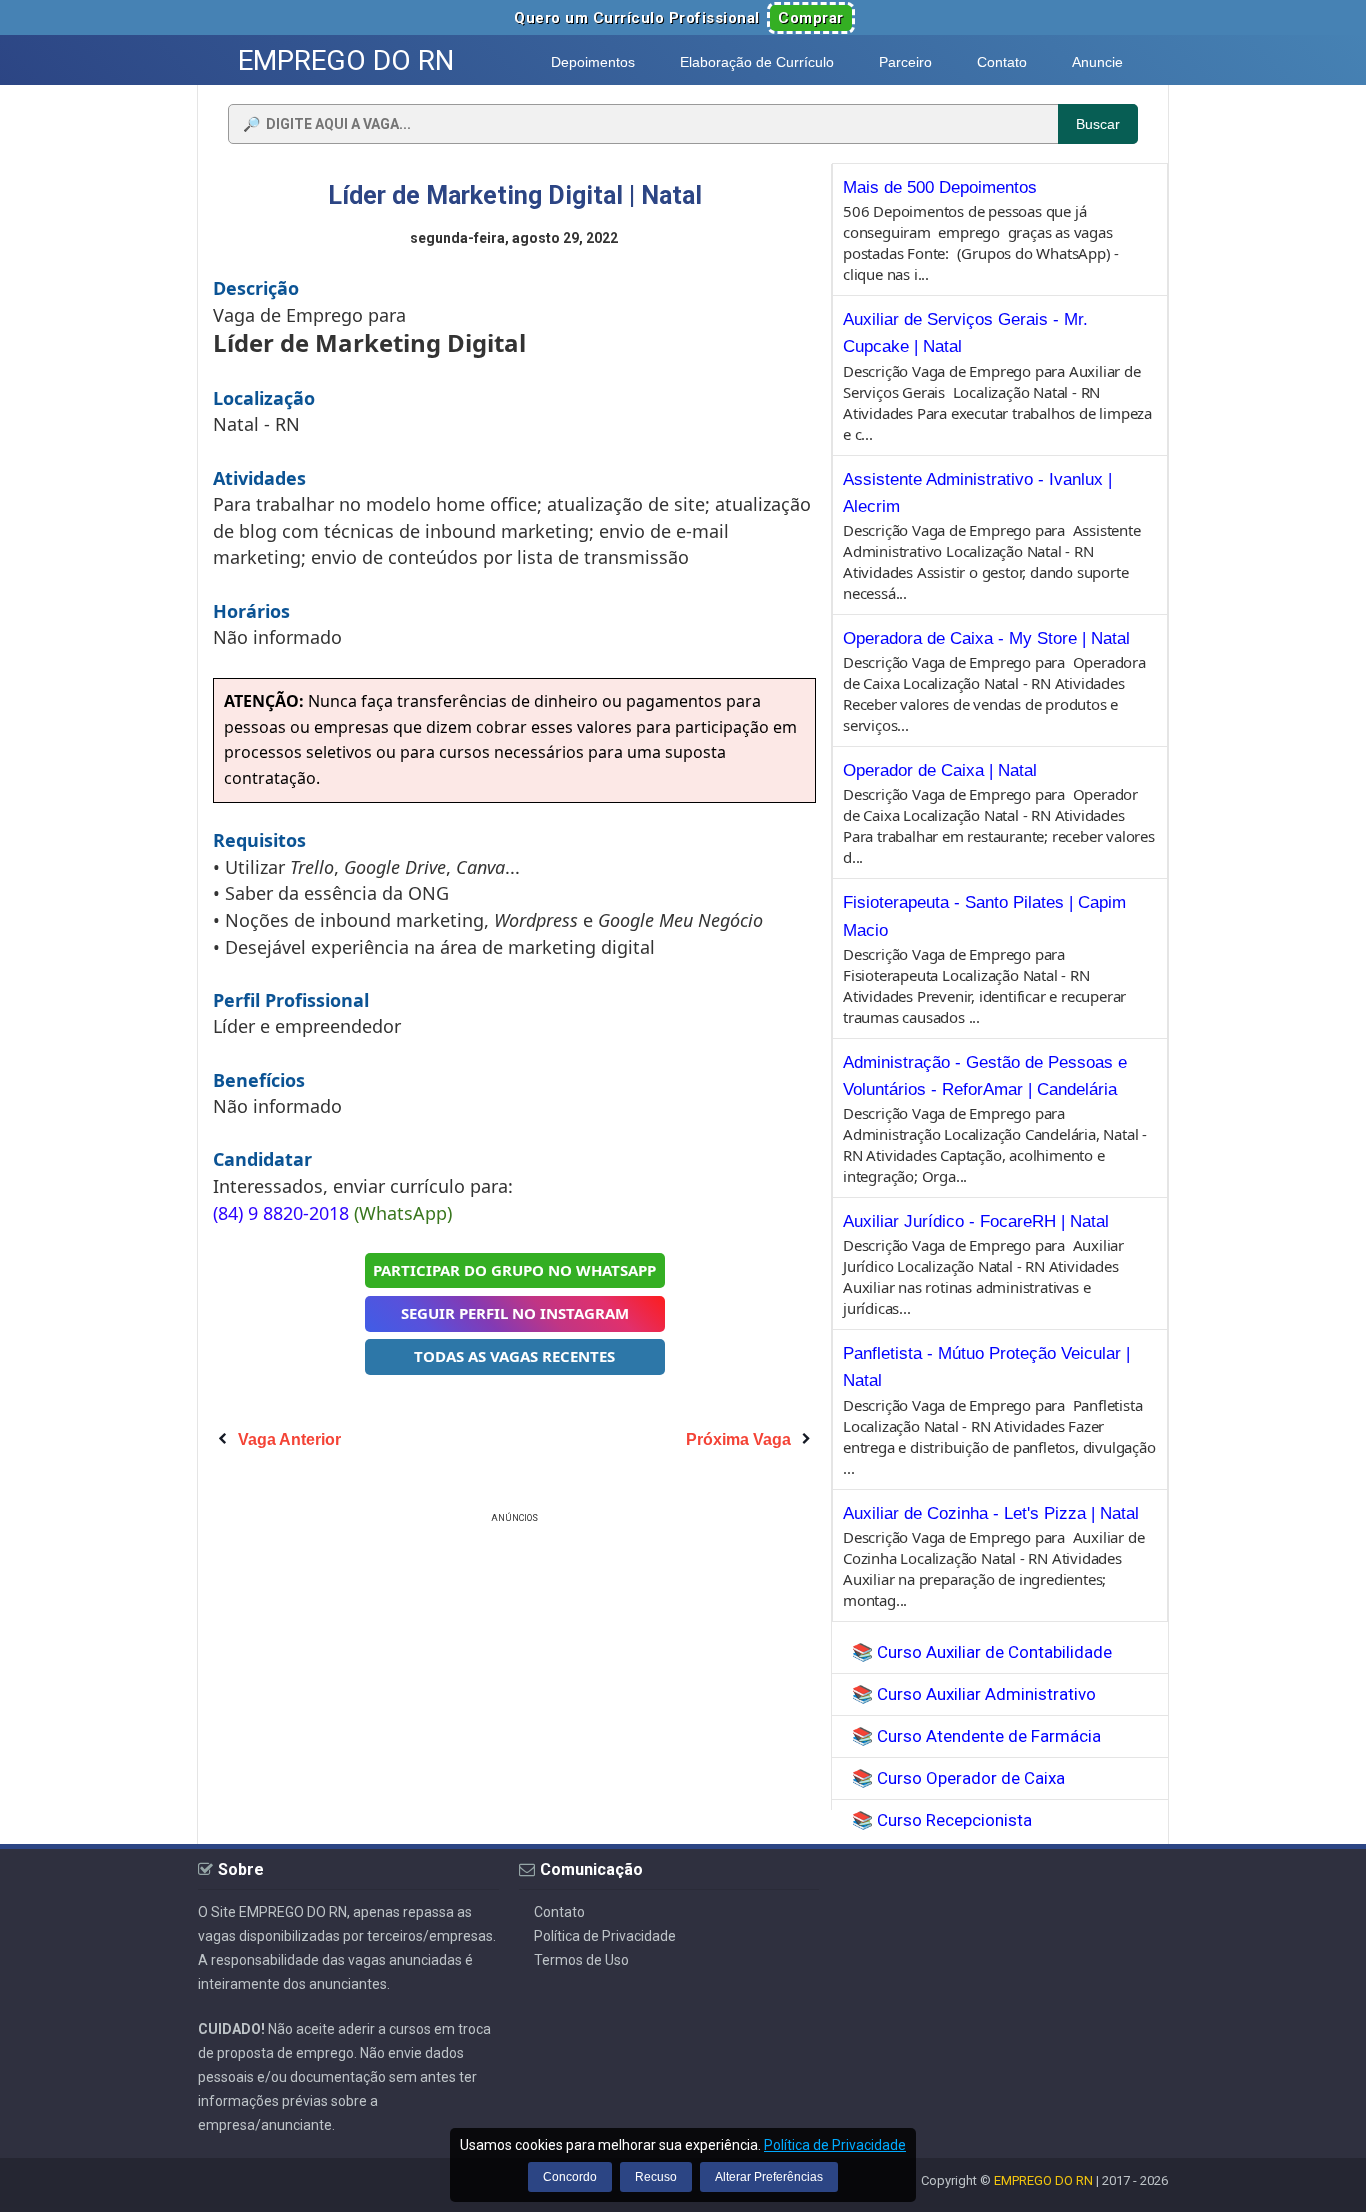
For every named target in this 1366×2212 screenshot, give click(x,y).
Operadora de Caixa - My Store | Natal (986, 638)
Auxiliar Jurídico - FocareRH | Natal (976, 1221)
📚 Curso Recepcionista (942, 1820)
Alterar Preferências (769, 2177)
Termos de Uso (581, 1960)
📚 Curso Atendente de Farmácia (976, 1736)
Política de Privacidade (605, 1936)
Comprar (811, 18)
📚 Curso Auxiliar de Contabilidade (982, 1652)
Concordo (570, 2177)
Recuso (656, 2177)
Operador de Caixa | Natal (940, 770)
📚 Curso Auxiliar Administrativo (974, 1694)
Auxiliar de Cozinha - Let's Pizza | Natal (991, 1513)
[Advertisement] (515, 1668)
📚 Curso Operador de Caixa (958, 1778)
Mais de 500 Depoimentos (940, 187)
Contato (559, 1912)
